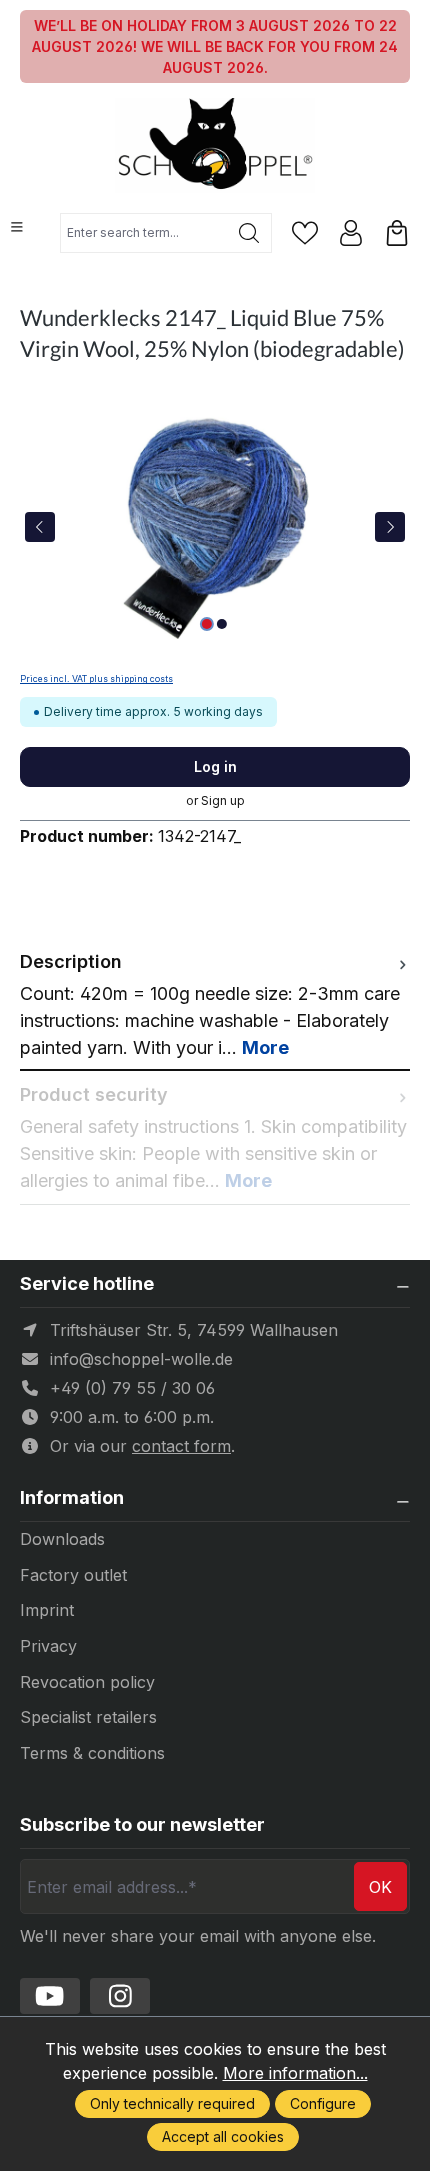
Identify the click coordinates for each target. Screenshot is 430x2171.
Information (72, 1498)
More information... (295, 2073)
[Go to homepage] (215, 145)
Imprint (47, 1610)
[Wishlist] (305, 233)
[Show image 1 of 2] (207, 624)
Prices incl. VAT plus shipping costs (96, 679)
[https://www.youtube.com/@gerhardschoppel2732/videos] (50, 1996)
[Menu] (17, 227)
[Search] (249, 233)
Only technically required (172, 2103)
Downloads (62, 1539)
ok (380, 1887)
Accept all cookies (223, 2136)
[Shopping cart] (397, 233)
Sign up (223, 800)
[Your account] (351, 233)
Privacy (48, 1646)
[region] (215, 526)
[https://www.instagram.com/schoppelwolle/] (120, 1996)
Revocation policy (87, 1682)
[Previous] (40, 527)
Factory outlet (73, 1575)
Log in (215, 766)
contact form (181, 1446)
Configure (323, 2103)
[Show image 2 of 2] (222, 624)
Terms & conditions (92, 1753)
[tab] (215, 1004)
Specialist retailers (88, 1717)
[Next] (390, 527)
